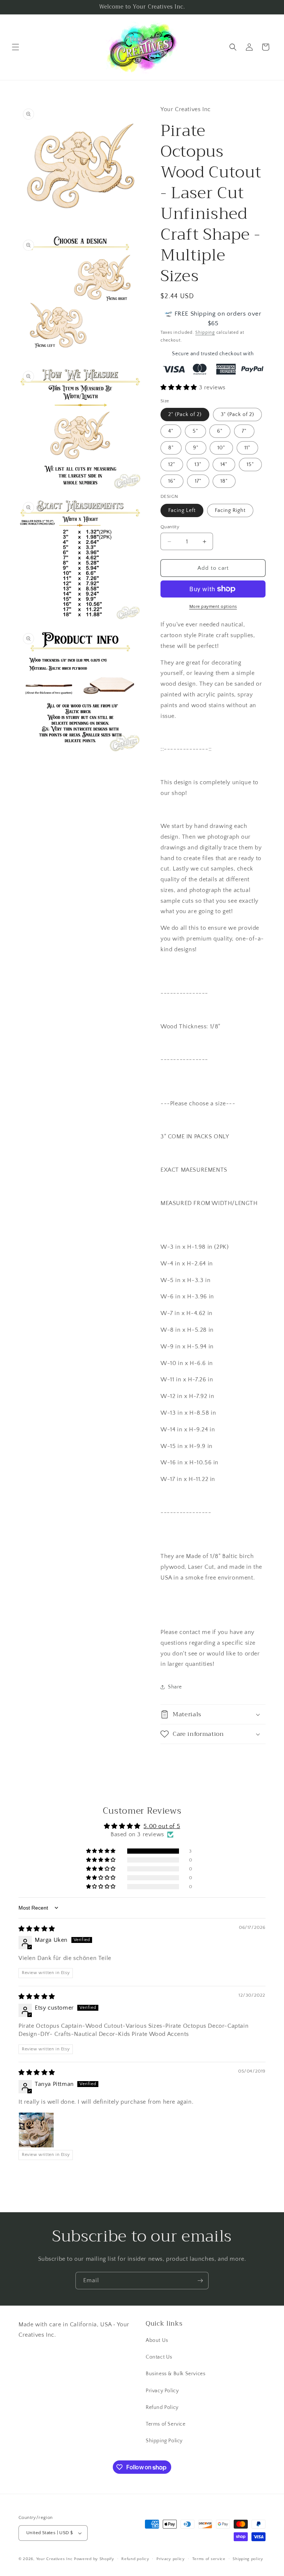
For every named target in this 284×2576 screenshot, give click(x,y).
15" (250, 465)
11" (247, 448)
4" (171, 431)
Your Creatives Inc (55, 2559)
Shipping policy (248, 2559)
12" (172, 465)
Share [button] (175, 1687)
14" (224, 465)
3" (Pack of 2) (237, 415)
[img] (37, 1929)
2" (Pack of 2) (185, 415)
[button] (16, 47)
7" (244, 431)
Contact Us (159, 2357)
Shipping (205, 332)
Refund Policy (162, 2407)
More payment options (213, 607)
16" (172, 481)
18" (224, 481)
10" (221, 448)
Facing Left (182, 510)
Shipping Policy (164, 2441)
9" (196, 448)
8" (171, 448)
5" (195, 431)
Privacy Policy (162, 2391)
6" (220, 431)
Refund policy (135, 2559)
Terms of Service (166, 2424)
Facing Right (230, 510)
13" (198, 465)
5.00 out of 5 (162, 1826)
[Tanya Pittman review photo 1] (36, 2130)
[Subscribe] (200, 2281)
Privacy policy (171, 2559)
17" (198, 481)
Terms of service (209, 2559)
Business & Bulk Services (175, 2374)
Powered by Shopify (94, 2559)
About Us (157, 2340)
